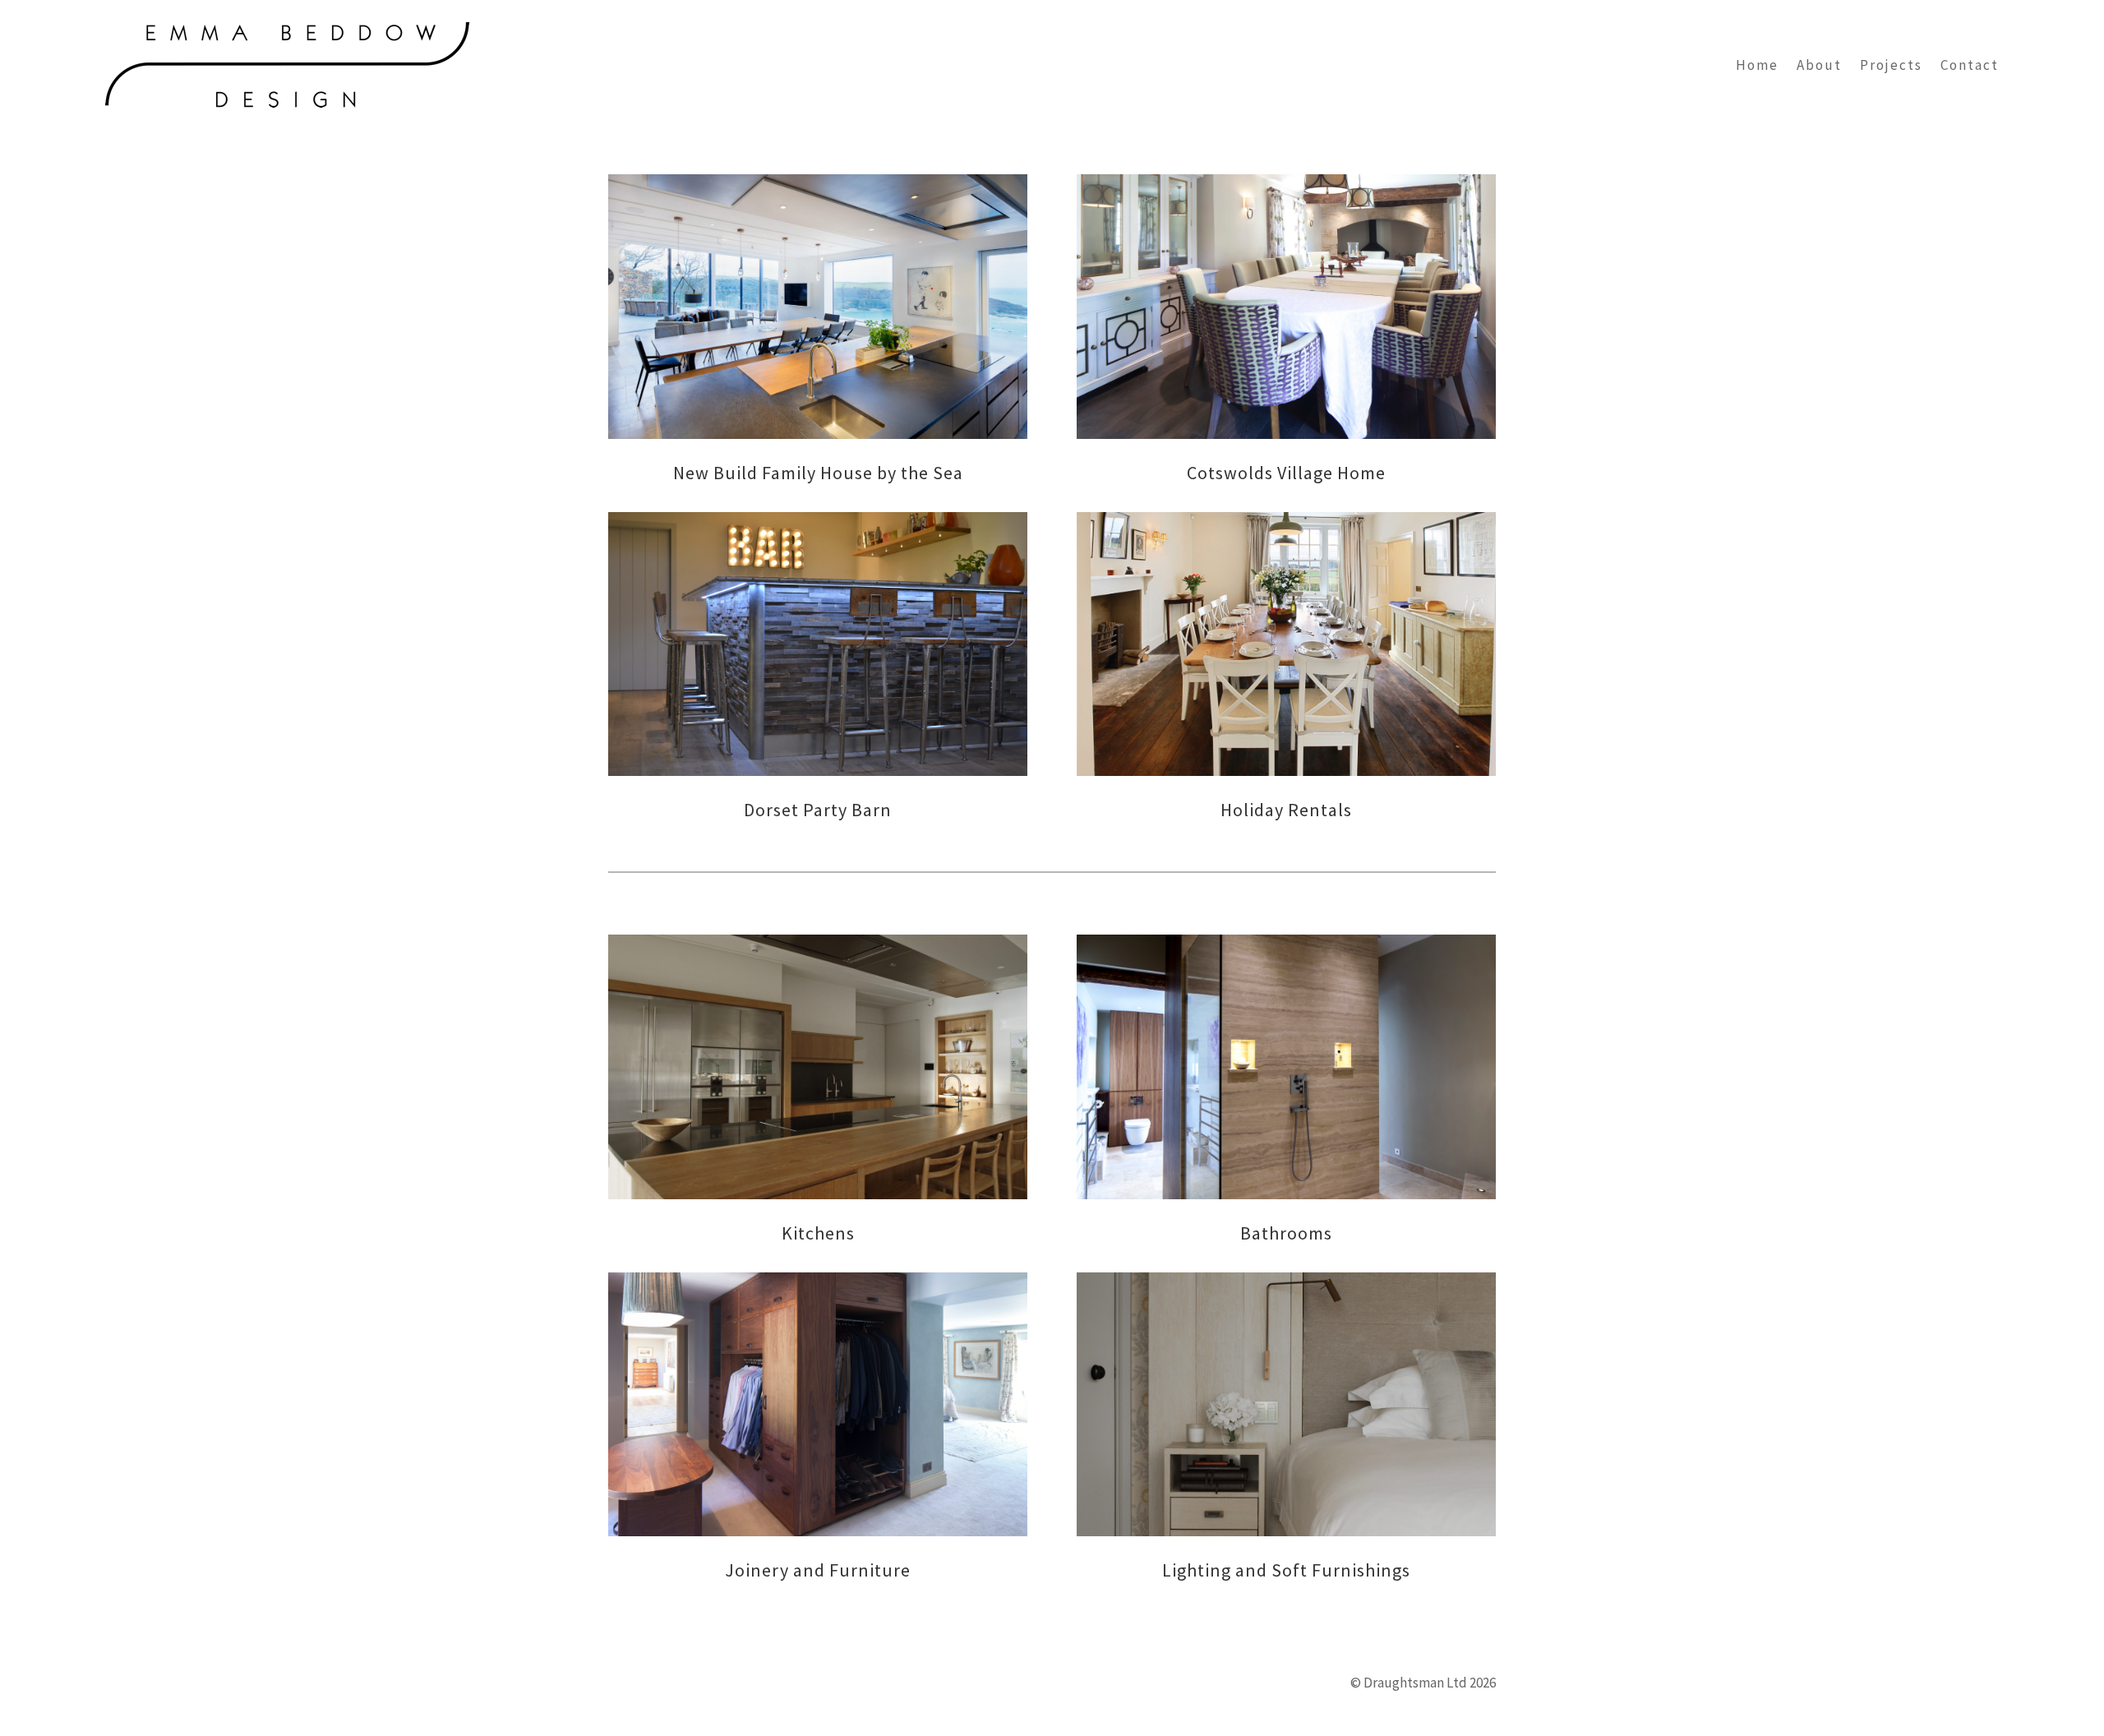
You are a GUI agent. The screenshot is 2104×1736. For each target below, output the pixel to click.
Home (1757, 65)
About (1819, 65)
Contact (1970, 65)
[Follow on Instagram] (624, 1674)
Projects (1891, 65)
